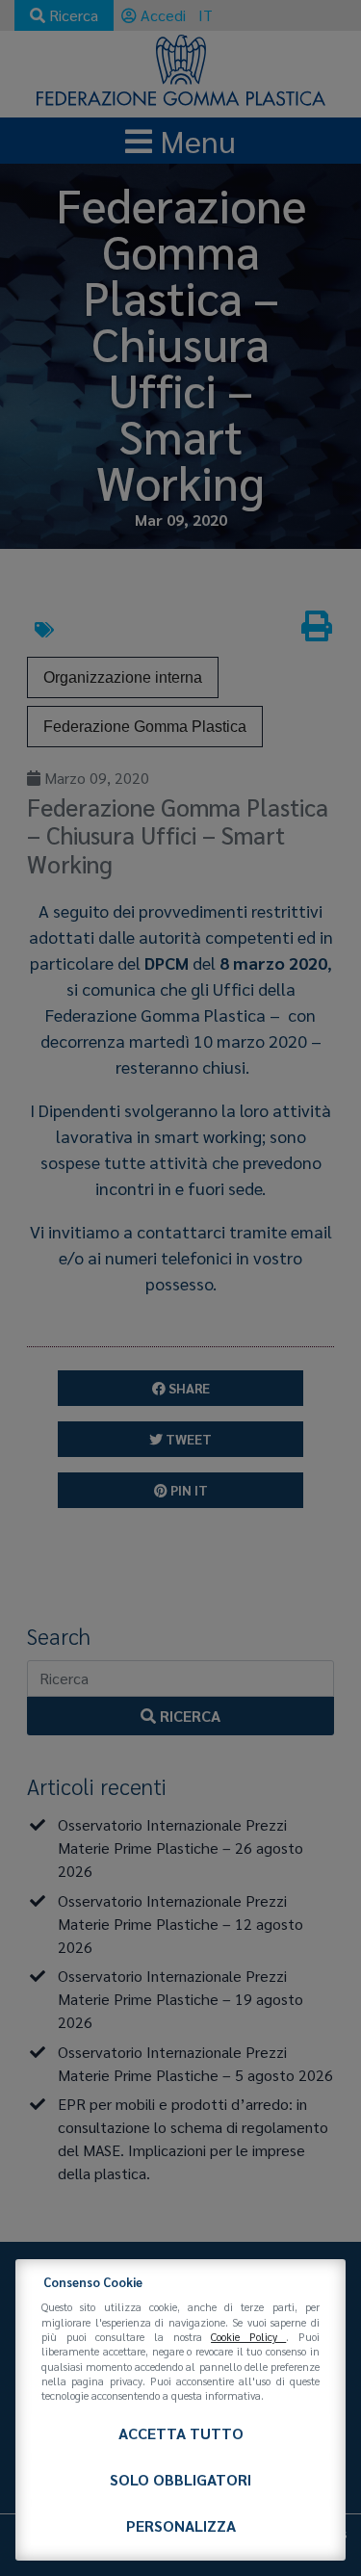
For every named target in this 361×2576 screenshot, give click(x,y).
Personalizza (181, 2525)
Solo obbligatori (180, 2479)
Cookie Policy (248, 2337)
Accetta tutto (181, 2433)
